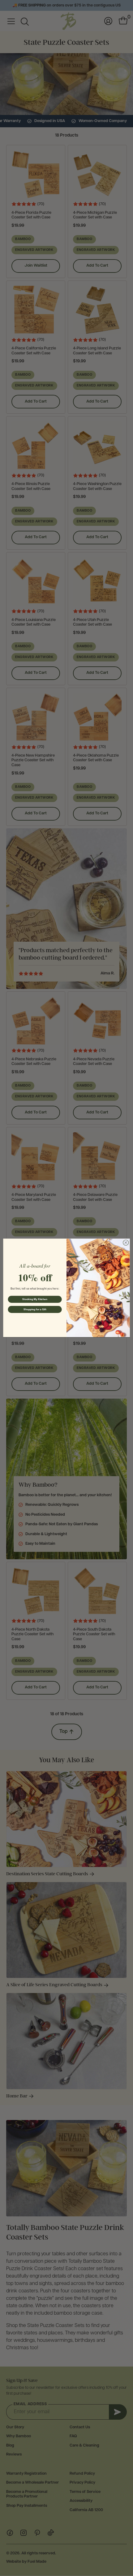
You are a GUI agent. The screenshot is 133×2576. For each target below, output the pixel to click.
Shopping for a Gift (35, 1309)
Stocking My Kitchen (35, 1299)
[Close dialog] (126, 1243)
